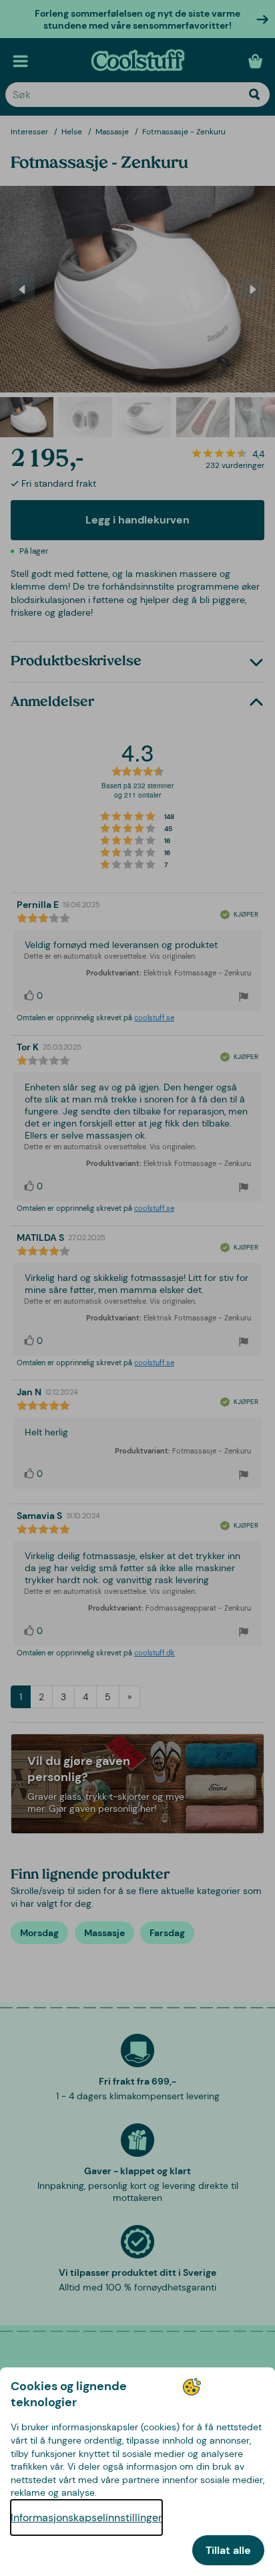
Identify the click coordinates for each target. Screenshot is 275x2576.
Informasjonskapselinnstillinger (86, 2518)
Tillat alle (228, 2550)
